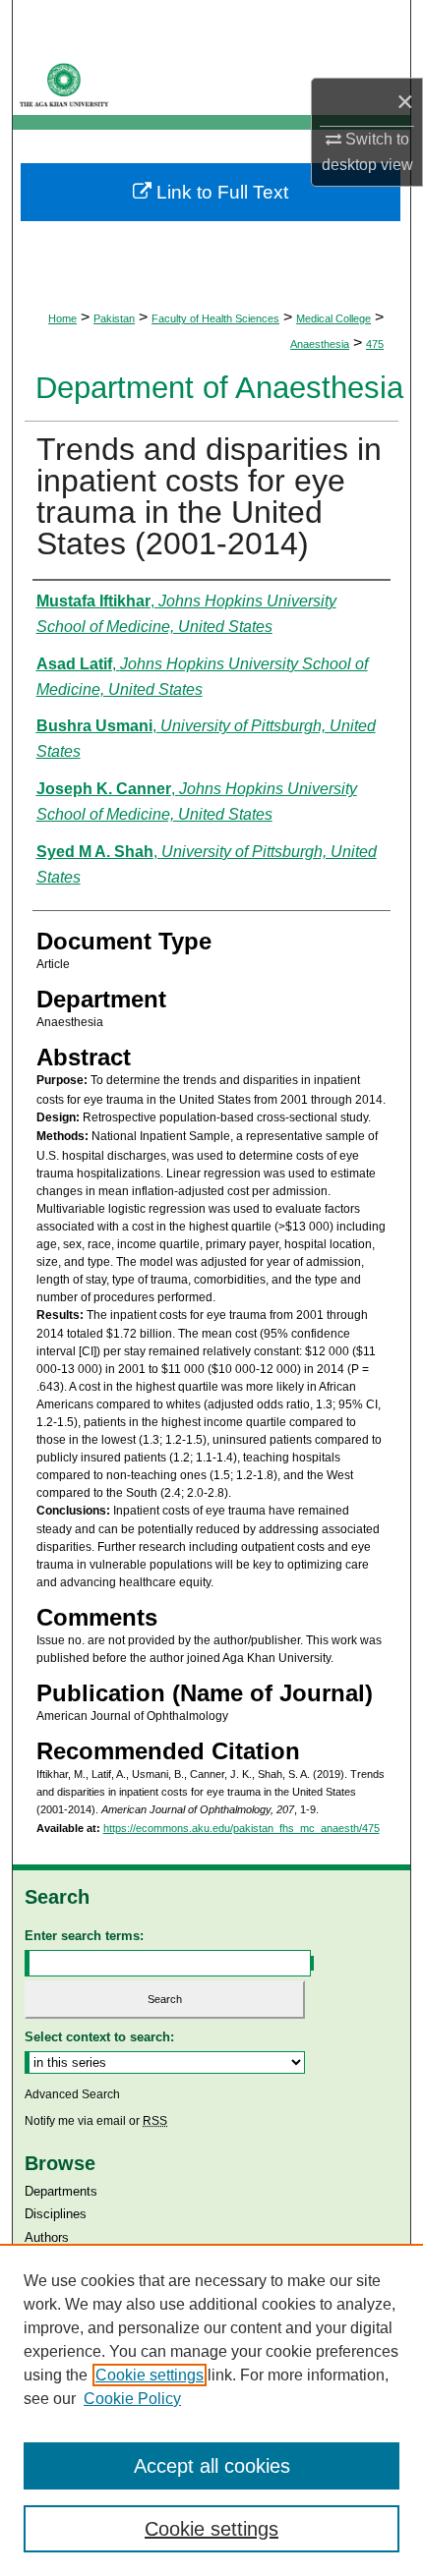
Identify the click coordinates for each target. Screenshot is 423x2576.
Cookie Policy (132, 2399)
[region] (211, 2410)
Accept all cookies (212, 2466)
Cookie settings (150, 2375)
